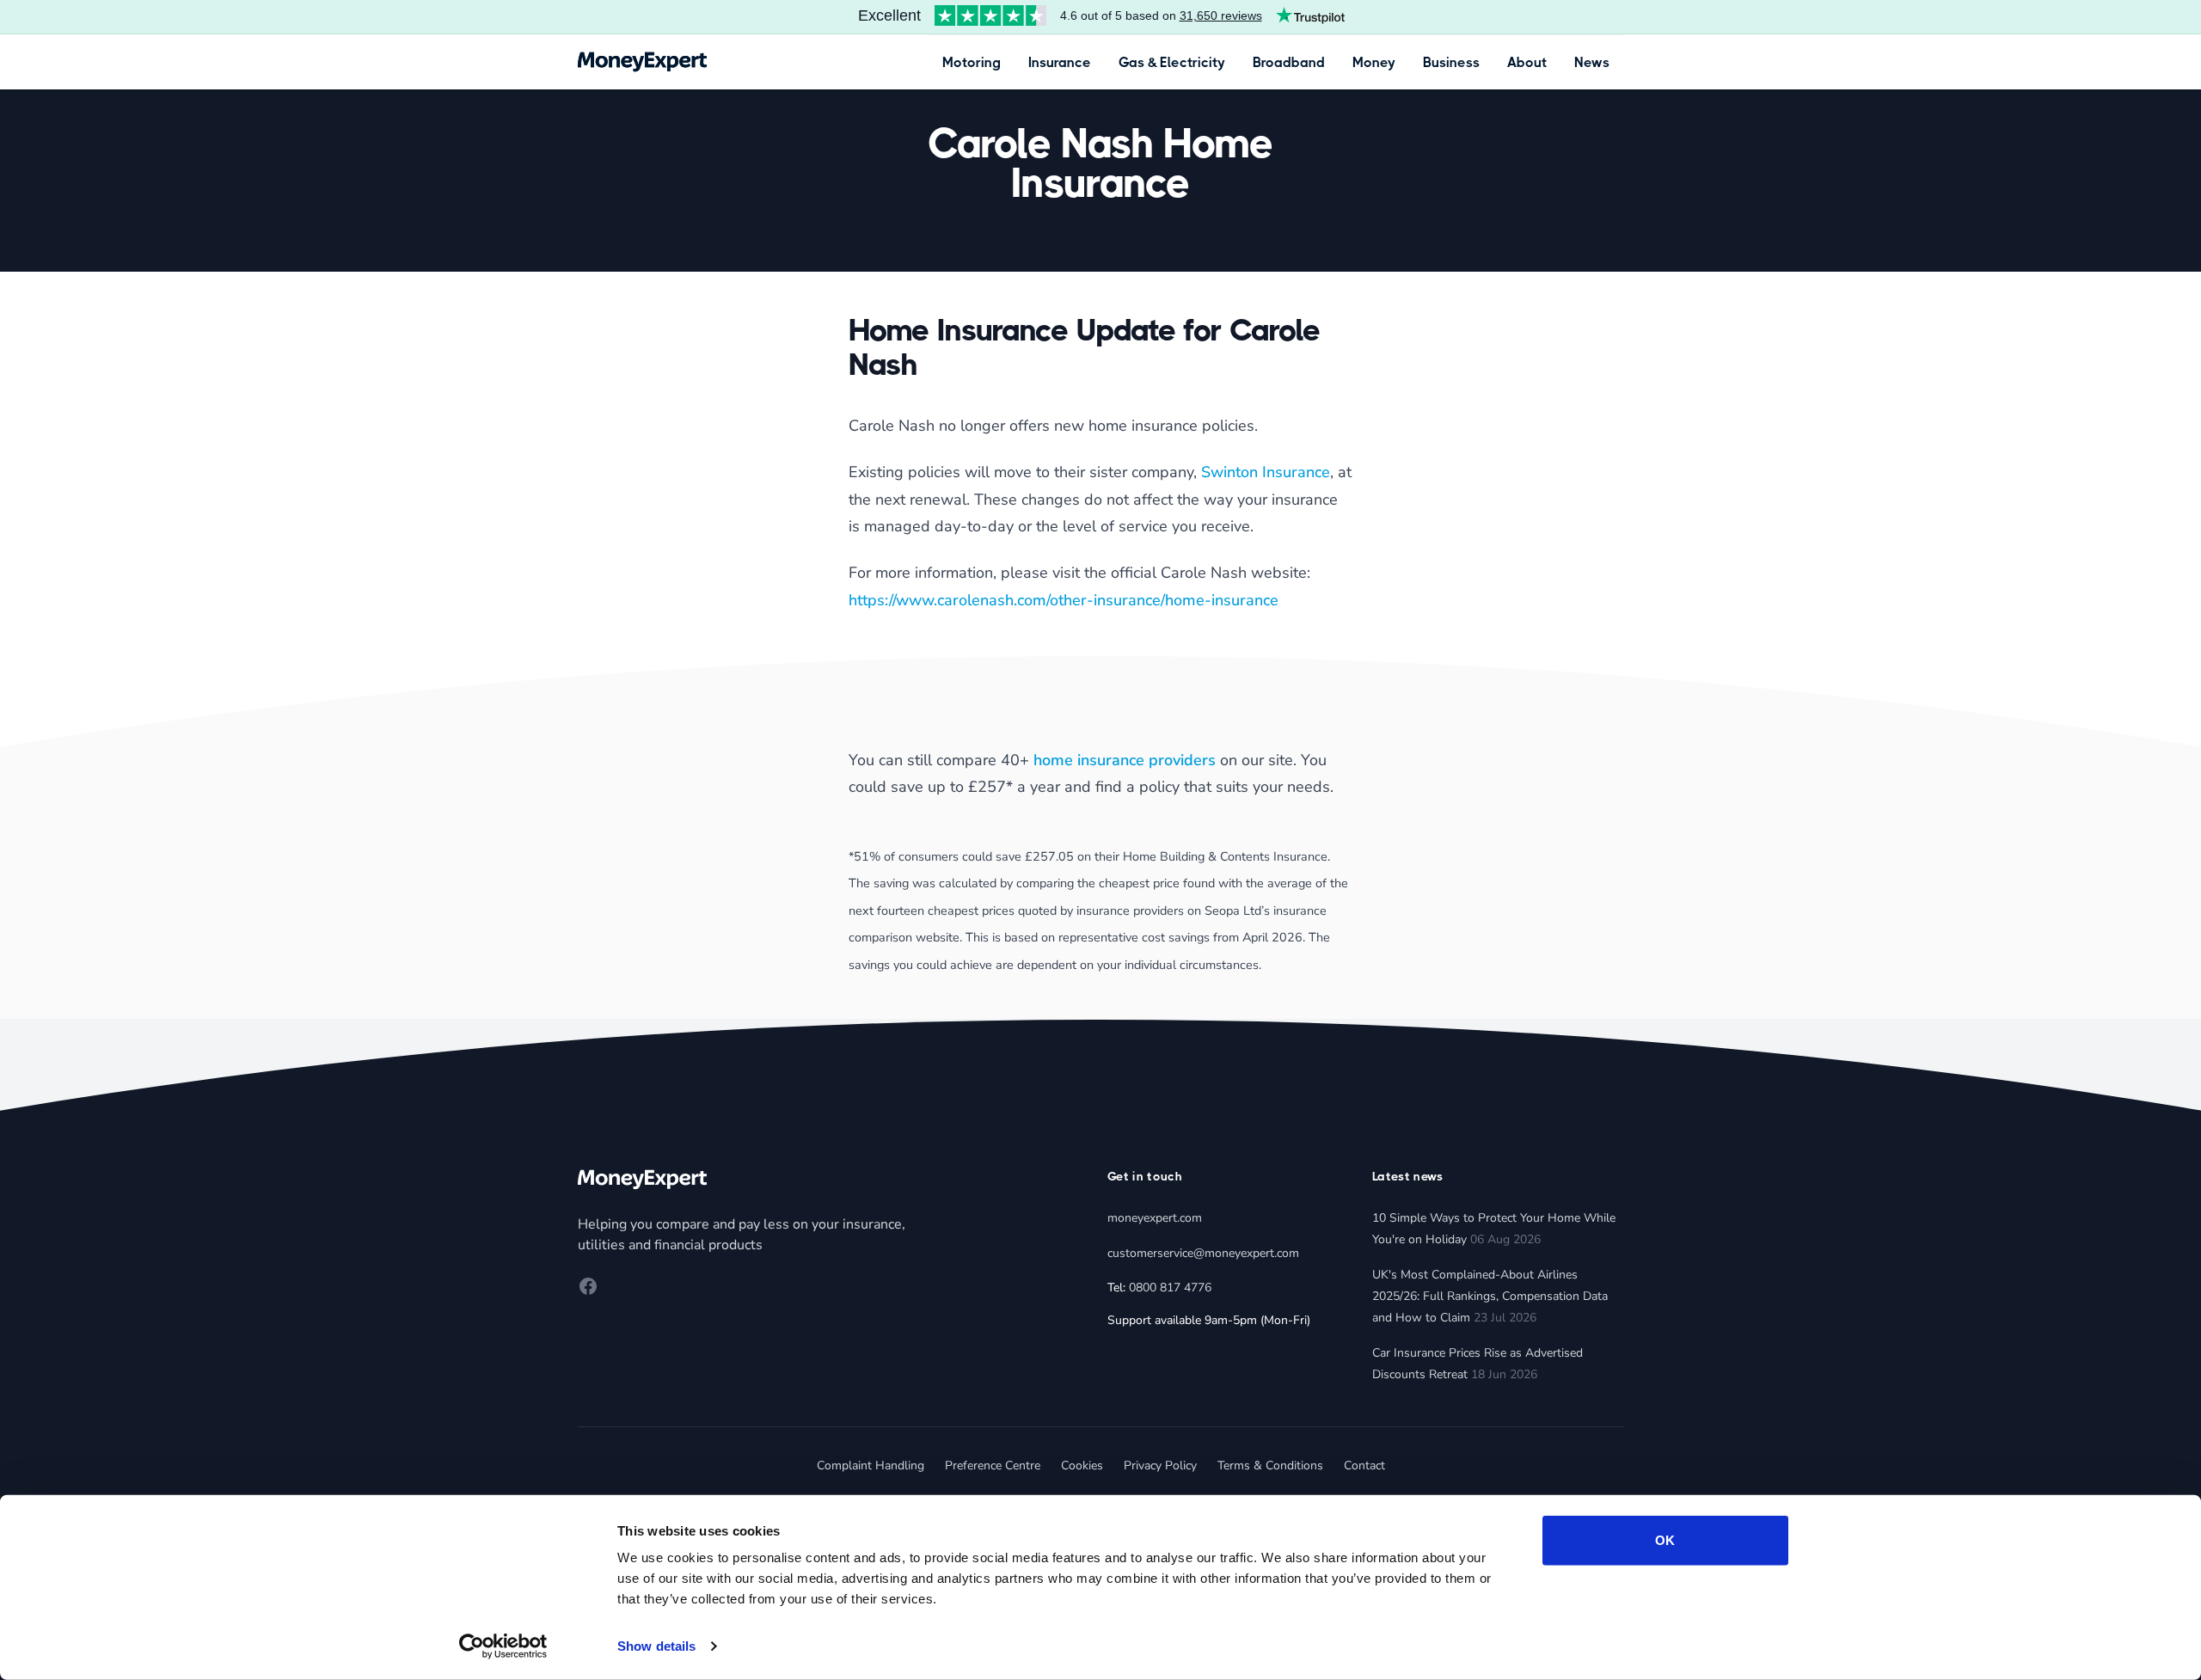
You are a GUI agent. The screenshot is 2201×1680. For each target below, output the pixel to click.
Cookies (1082, 1465)
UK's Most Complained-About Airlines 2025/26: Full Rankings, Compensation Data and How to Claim (1490, 1296)
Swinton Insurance (1266, 472)
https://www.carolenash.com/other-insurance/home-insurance (1064, 600)
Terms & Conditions (1270, 1465)
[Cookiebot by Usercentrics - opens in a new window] (503, 1646)
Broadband (1289, 62)
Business (1451, 62)
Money (1374, 62)
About (1527, 62)
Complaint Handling (871, 1465)
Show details (656, 1646)
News (1592, 62)
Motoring (972, 62)
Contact (1364, 1465)
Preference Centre (993, 1465)
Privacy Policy (1160, 1465)
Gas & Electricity (1172, 62)
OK (1665, 1540)
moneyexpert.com (1155, 1218)
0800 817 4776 (1170, 1288)
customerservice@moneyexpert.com (1203, 1253)
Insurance (1060, 62)
